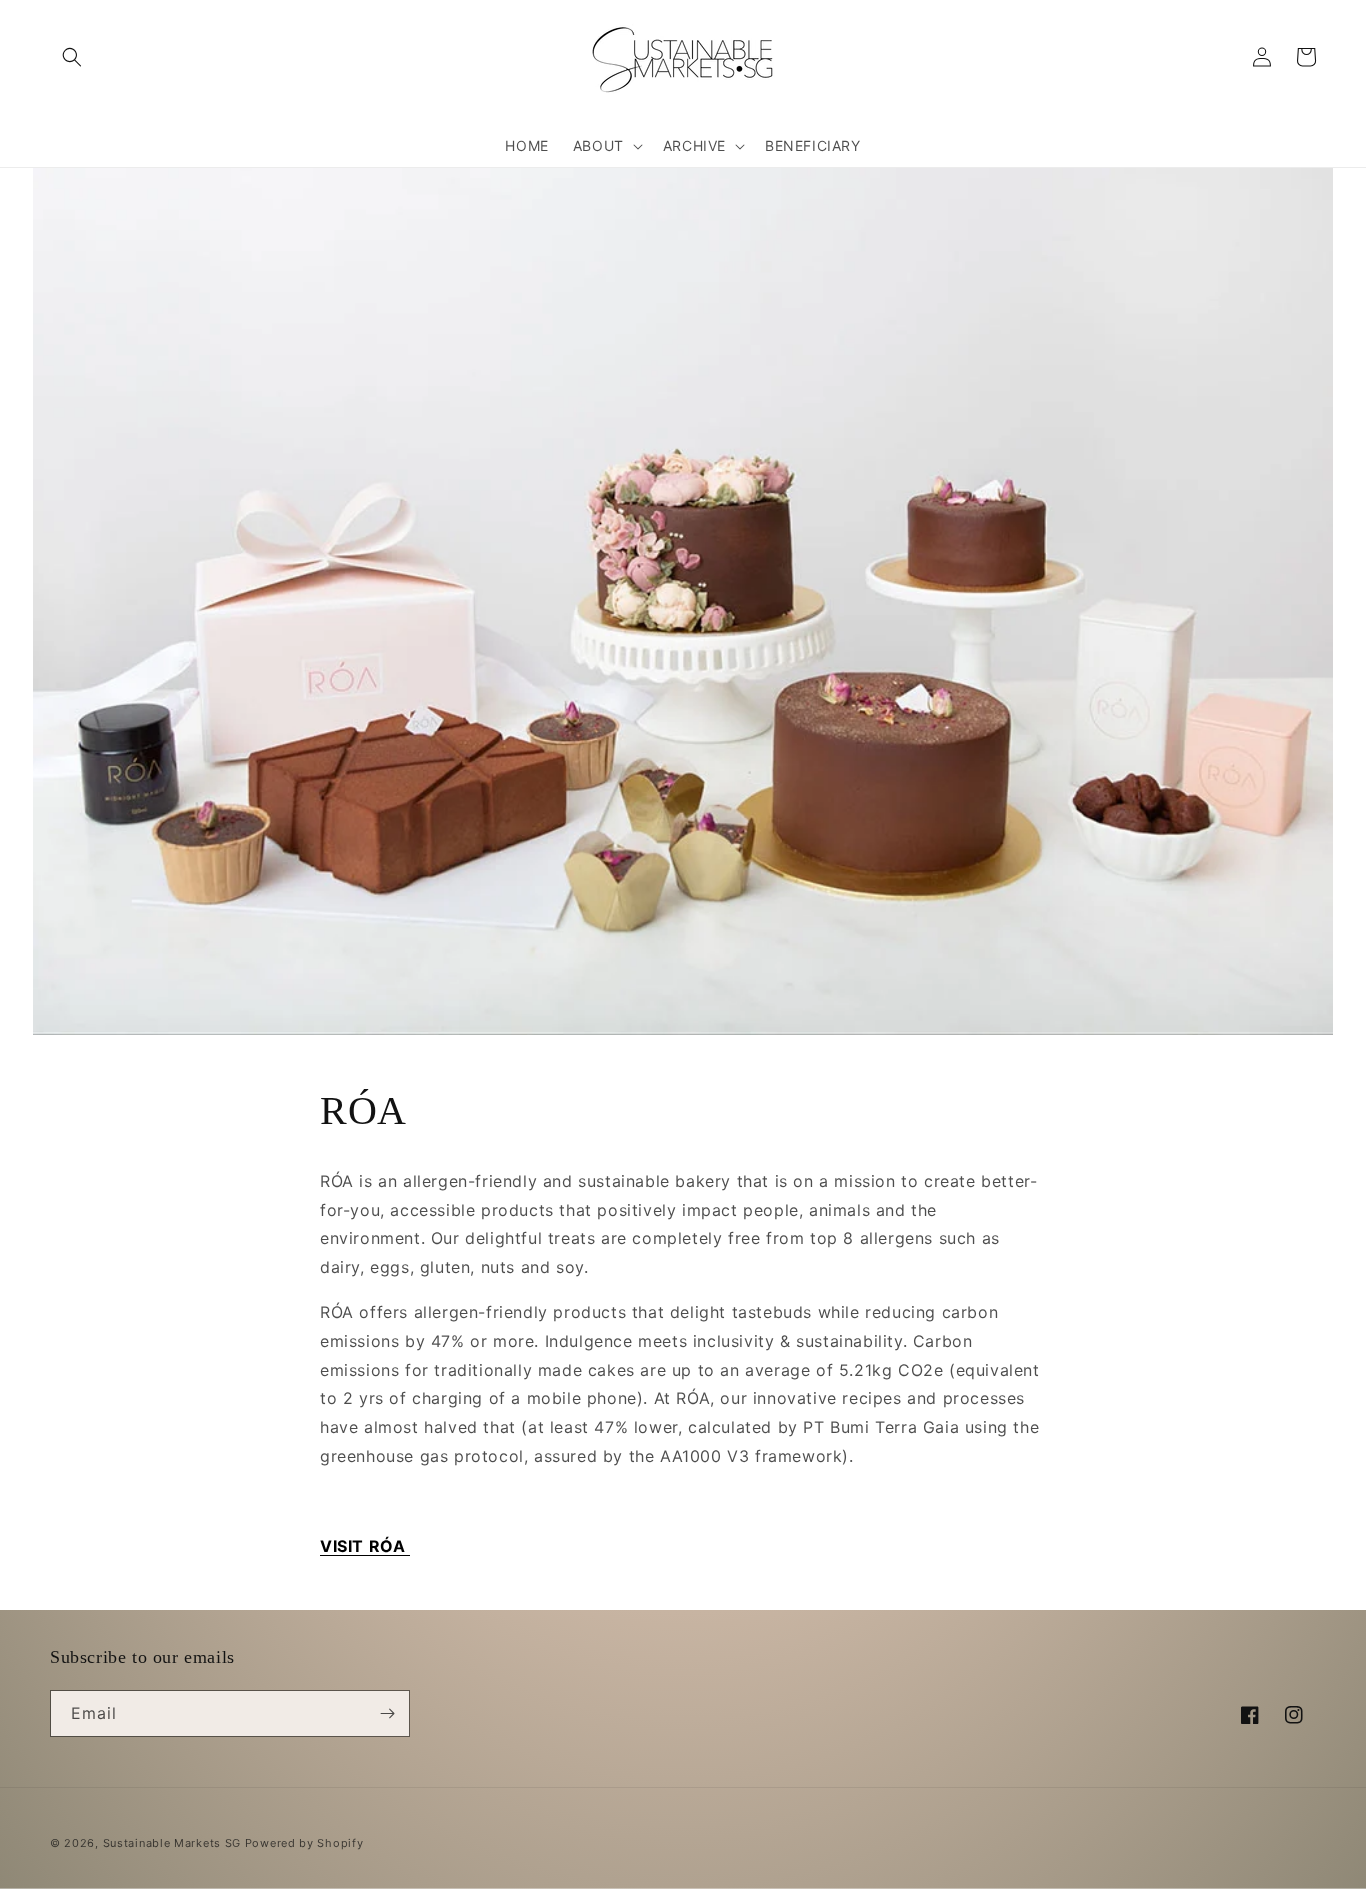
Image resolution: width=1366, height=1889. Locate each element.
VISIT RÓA (365, 1546)
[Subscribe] (387, 1713)
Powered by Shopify (304, 1843)
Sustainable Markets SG (172, 1843)
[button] (72, 57)
